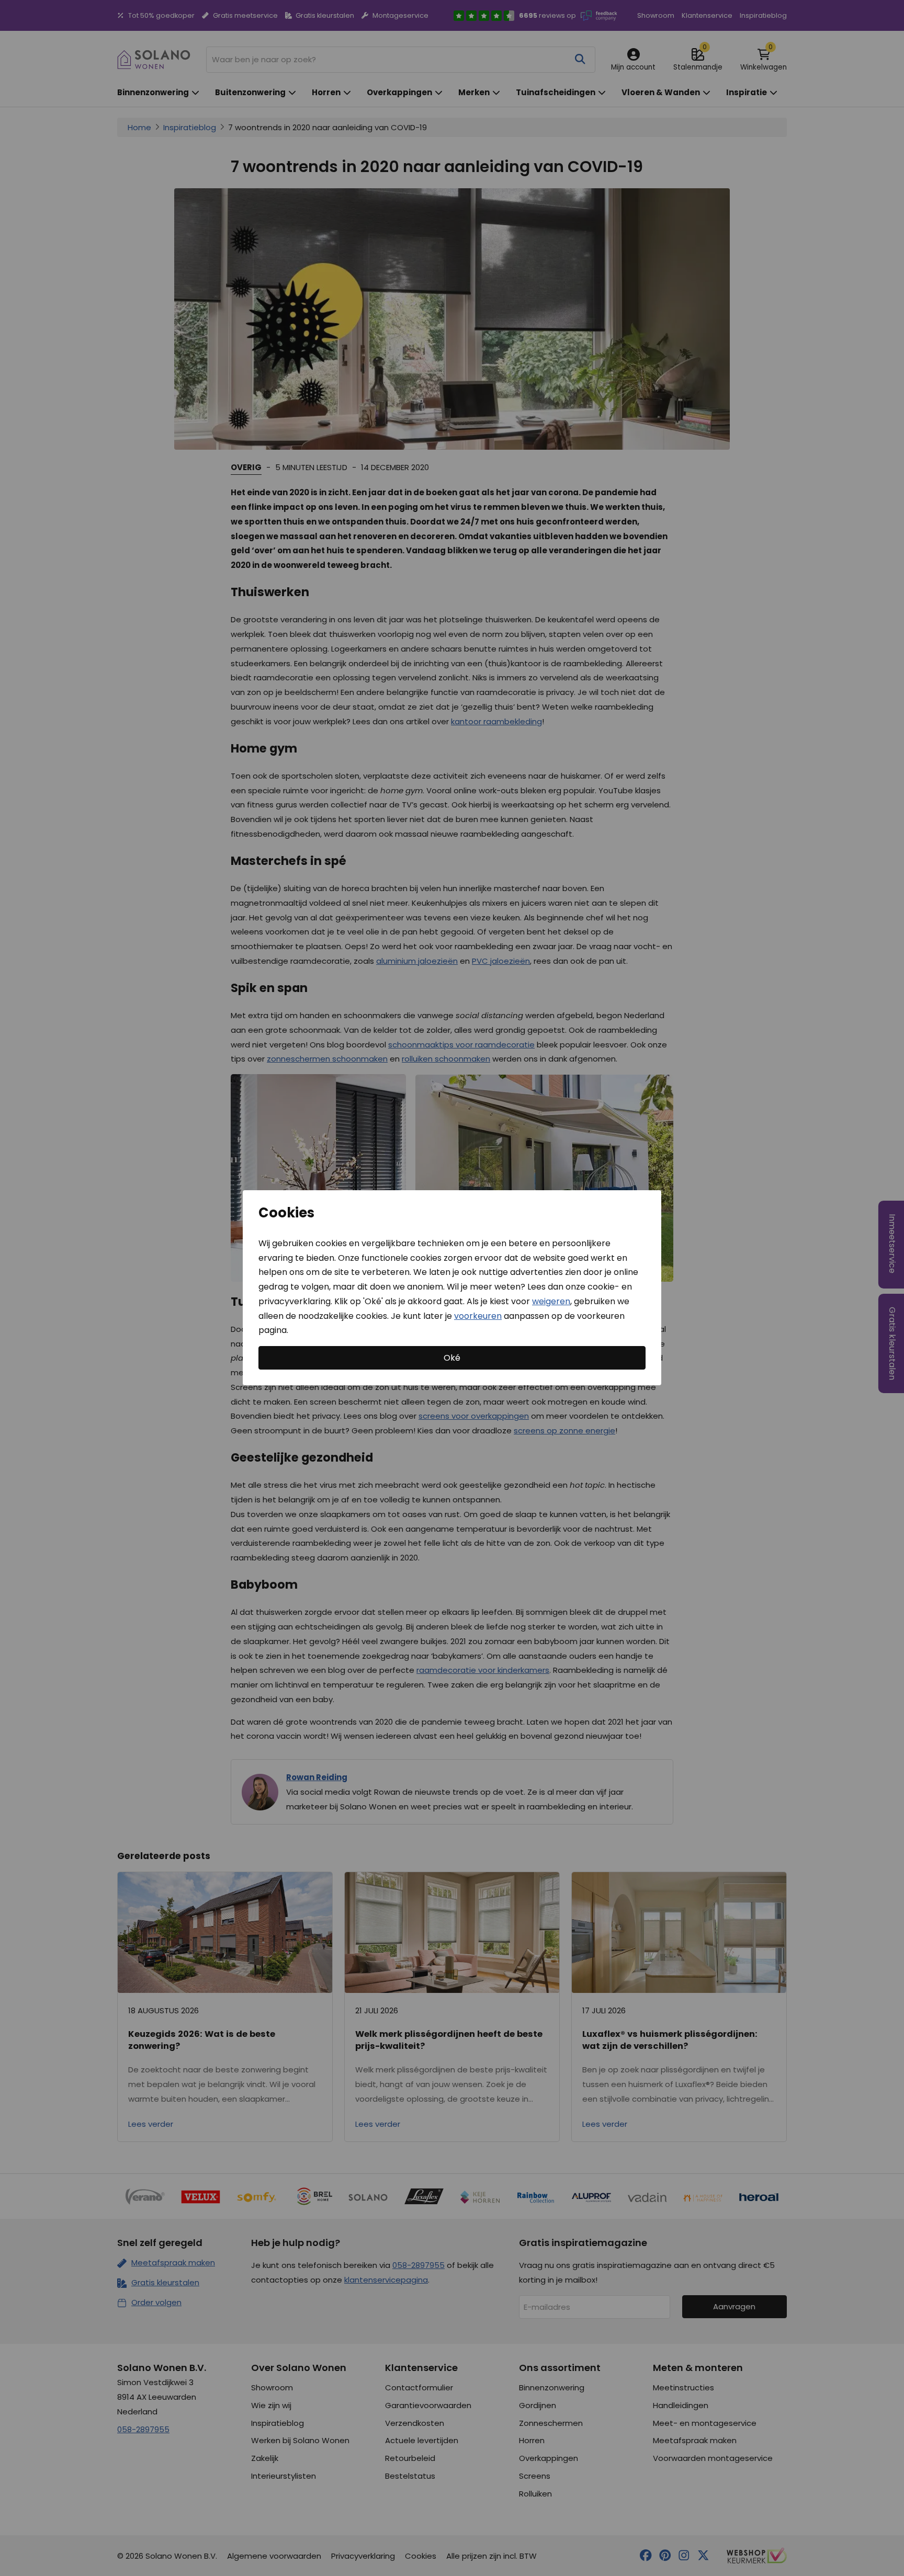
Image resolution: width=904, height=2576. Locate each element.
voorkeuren (478, 1316)
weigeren (551, 1301)
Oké (452, 1358)
